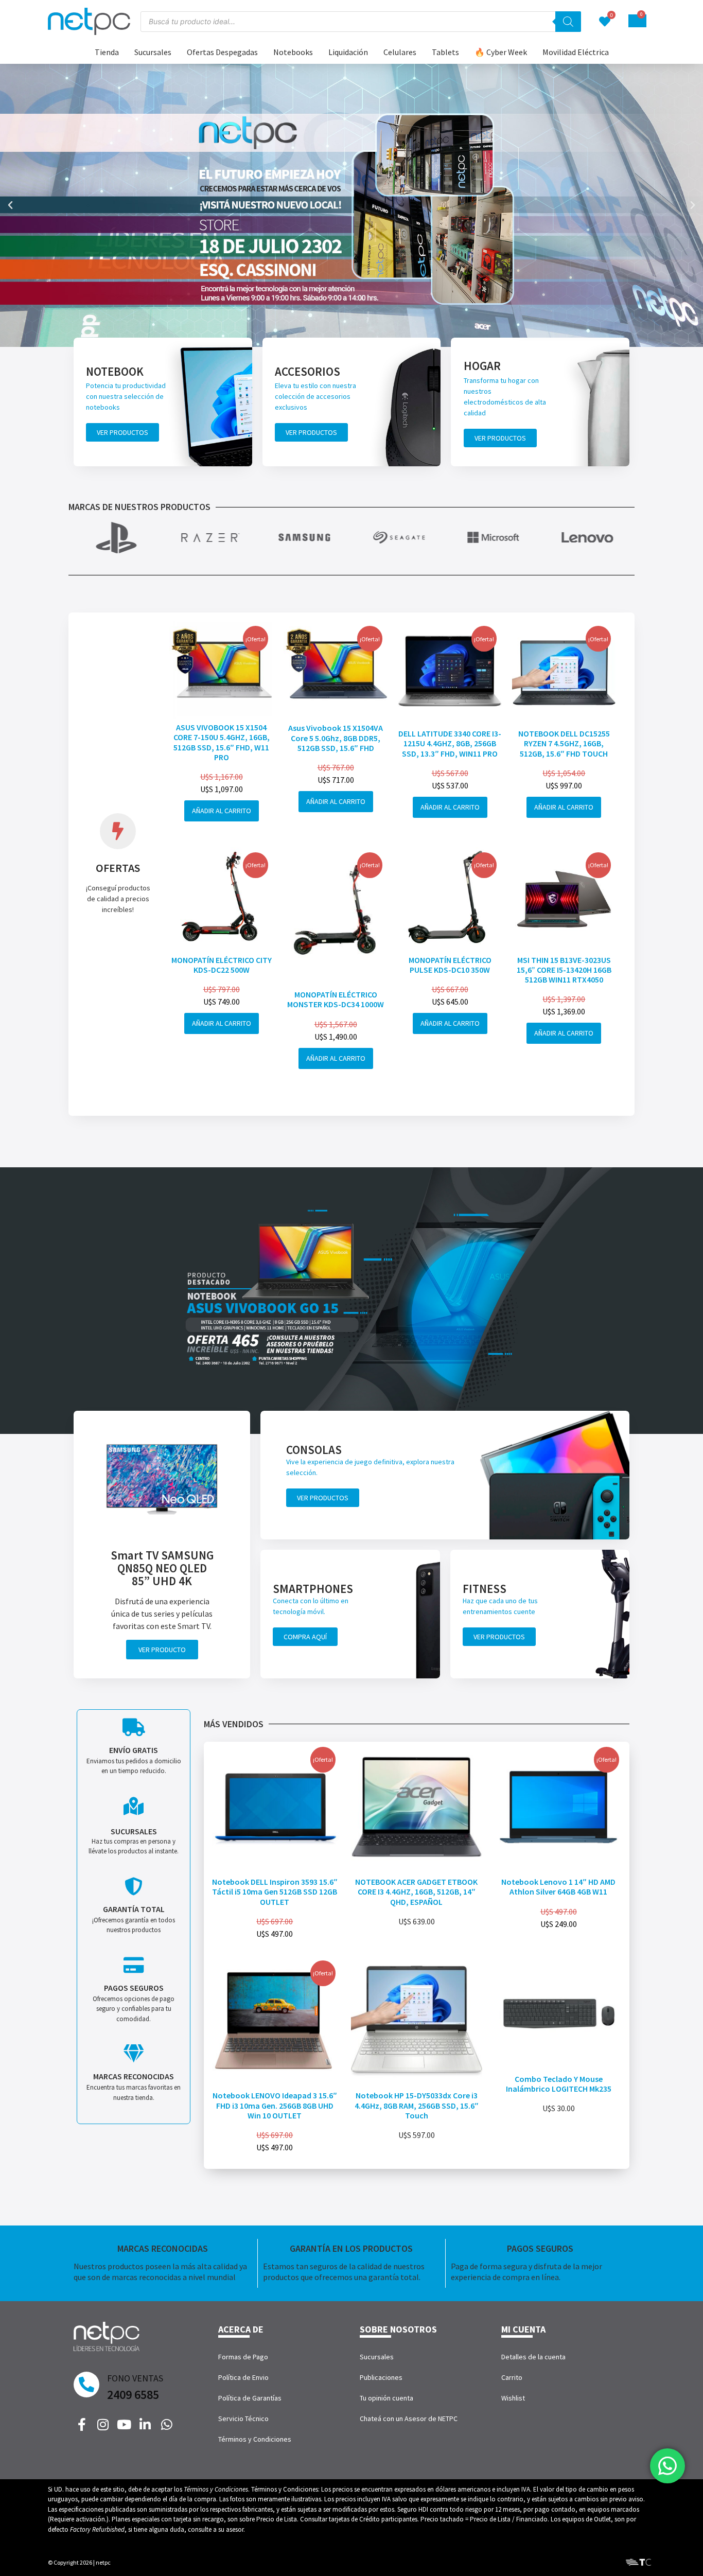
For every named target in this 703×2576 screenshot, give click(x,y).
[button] (10, 205)
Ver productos (122, 432)
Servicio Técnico (243, 2419)
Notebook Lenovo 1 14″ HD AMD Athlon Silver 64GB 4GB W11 (558, 1887)
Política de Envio (243, 2377)
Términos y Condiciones (255, 2439)
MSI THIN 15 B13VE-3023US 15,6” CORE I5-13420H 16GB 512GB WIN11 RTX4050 (564, 970)
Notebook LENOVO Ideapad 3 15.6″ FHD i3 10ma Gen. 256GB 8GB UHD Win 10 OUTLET (275, 2105)
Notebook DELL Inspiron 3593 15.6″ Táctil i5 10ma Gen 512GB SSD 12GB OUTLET (275, 1891)
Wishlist (513, 2398)
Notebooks (293, 52)
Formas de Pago (243, 2357)
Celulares (400, 52)
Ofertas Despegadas (222, 52)
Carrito (512, 2377)
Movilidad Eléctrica (576, 52)
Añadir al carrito (222, 811)
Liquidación (348, 52)
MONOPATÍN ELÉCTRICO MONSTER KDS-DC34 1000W (336, 999)
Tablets (445, 52)
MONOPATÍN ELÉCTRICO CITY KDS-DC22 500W (222, 965)
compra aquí (305, 1637)
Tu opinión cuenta (386, 2398)
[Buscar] (568, 22)
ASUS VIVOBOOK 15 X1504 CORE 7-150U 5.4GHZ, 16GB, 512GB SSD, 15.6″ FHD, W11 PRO (222, 742)
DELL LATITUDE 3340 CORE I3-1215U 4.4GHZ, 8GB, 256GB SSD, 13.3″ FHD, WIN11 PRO (450, 743)
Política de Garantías (250, 2398)
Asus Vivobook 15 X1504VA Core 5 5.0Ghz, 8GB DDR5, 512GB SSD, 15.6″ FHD (336, 738)
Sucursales (153, 52)
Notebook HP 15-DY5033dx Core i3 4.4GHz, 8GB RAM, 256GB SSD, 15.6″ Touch (417, 2105)
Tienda (107, 52)
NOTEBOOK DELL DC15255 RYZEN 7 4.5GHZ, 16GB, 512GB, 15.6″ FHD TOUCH (564, 743)
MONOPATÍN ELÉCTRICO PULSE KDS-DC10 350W (450, 965)
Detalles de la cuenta (533, 2357)
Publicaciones (381, 2377)
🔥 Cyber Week (501, 52)
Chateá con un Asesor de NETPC (409, 2419)
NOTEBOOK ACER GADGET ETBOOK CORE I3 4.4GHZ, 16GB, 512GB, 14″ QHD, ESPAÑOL (416, 1891)
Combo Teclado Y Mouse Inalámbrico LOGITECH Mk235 (559, 2084)
